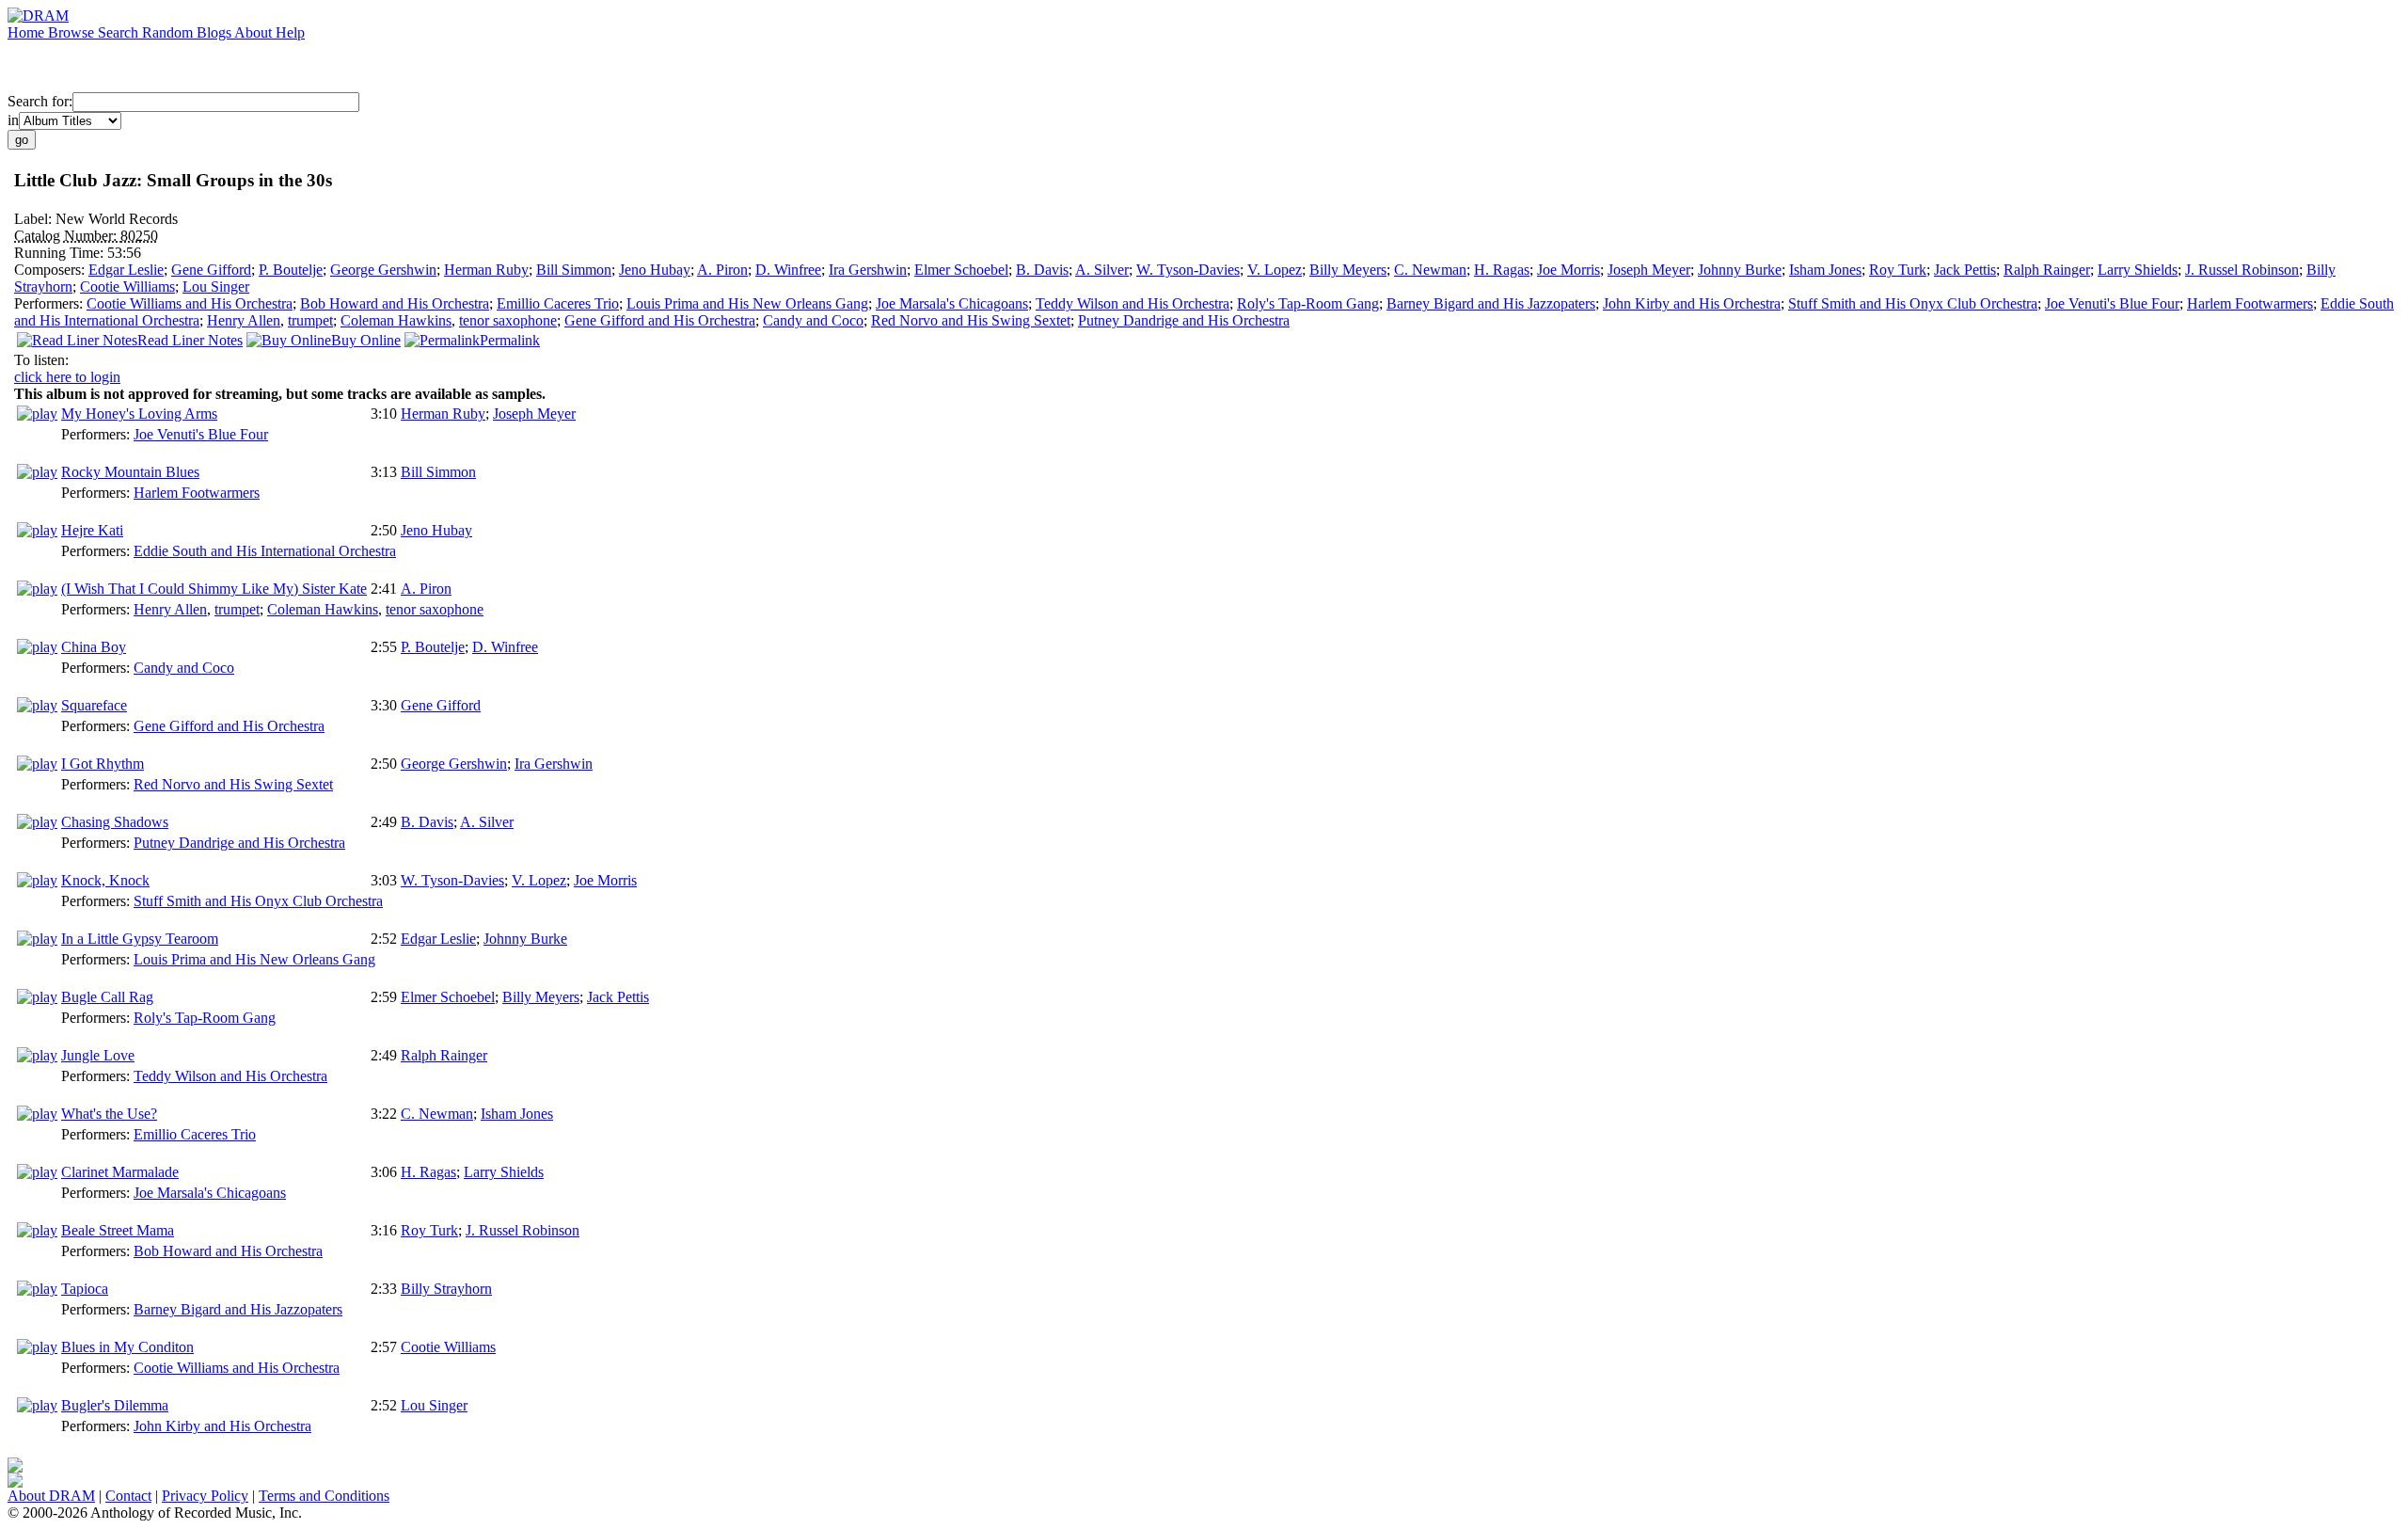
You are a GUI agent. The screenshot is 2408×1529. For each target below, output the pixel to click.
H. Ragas (1502, 270)
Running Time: (61, 253)
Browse (73, 32)
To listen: (41, 360)
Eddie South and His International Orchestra (265, 551)
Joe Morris (1568, 270)
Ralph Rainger (2047, 270)
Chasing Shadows (115, 822)
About (255, 32)
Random (169, 32)
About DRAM (51, 1496)
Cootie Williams (127, 287)
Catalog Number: (67, 236)
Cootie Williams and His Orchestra (190, 303)
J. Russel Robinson (2242, 270)
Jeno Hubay (655, 270)
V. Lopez (1275, 270)
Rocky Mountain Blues (130, 472)
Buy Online (366, 340)
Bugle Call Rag (107, 997)
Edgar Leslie (126, 270)
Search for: (40, 101)
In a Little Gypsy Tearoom (140, 939)
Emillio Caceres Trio (558, 303)
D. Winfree (788, 270)
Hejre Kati (92, 530)
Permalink (510, 340)
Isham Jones (1825, 270)
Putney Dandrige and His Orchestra (1184, 320)
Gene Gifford (211, 270)
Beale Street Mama (118, 1230)
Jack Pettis (1965, 270)
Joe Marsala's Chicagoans (952, 303)
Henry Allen (244, 320)
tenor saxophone (508, 320)
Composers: (51, 270)
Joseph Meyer (1649, 270)
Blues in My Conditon (127, 1347)
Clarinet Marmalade (120, 1172)
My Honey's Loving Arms (139, 414)
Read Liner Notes (190, 340)
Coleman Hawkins (396, 320)
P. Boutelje (291, 270)
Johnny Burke (1740, 270)
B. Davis (1042, 270)
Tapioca (85, 1289)
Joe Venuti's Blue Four (2112, 303)
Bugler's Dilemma (115, 1405)
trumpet (310, 320)
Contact (128, 1496)
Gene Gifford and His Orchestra (660, 320)
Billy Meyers (1348, 270)
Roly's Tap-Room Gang (1308, 303)
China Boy (94, 647)
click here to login (67, 377)
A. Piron (722, 270)
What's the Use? (109, 1114)
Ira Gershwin (868, 270)
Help (290, 32)
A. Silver (1102, 270)
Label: (35, 219)
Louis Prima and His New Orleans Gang (747, 303)
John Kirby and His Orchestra (1692, 303)
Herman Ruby (486, 270)
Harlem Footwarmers (2250, 303)
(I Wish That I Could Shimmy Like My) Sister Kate (214, 589)
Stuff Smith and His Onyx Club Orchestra (1913, 303)
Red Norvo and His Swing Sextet (971, 320)
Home (28, 32)
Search (120, 32)
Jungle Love (98, 1055)
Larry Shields (2138, 270)
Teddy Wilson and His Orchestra (1133, 303)
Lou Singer (216, 287)
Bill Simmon (574, 270)
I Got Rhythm (103, 764)
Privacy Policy (205, 1496)
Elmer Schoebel (961, 270)
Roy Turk (1898, 270)
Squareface (94, 705)
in (13, 120)
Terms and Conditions (324, 1496)
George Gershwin (383, 270)
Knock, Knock (105, 880)
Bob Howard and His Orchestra (395, 303)
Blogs (215, 32)
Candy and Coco (813, 320)
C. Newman (1430, 270)
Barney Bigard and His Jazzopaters (1491, 303)
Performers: (50, 303)
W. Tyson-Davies (1188, 270)
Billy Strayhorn (446, 1289)
